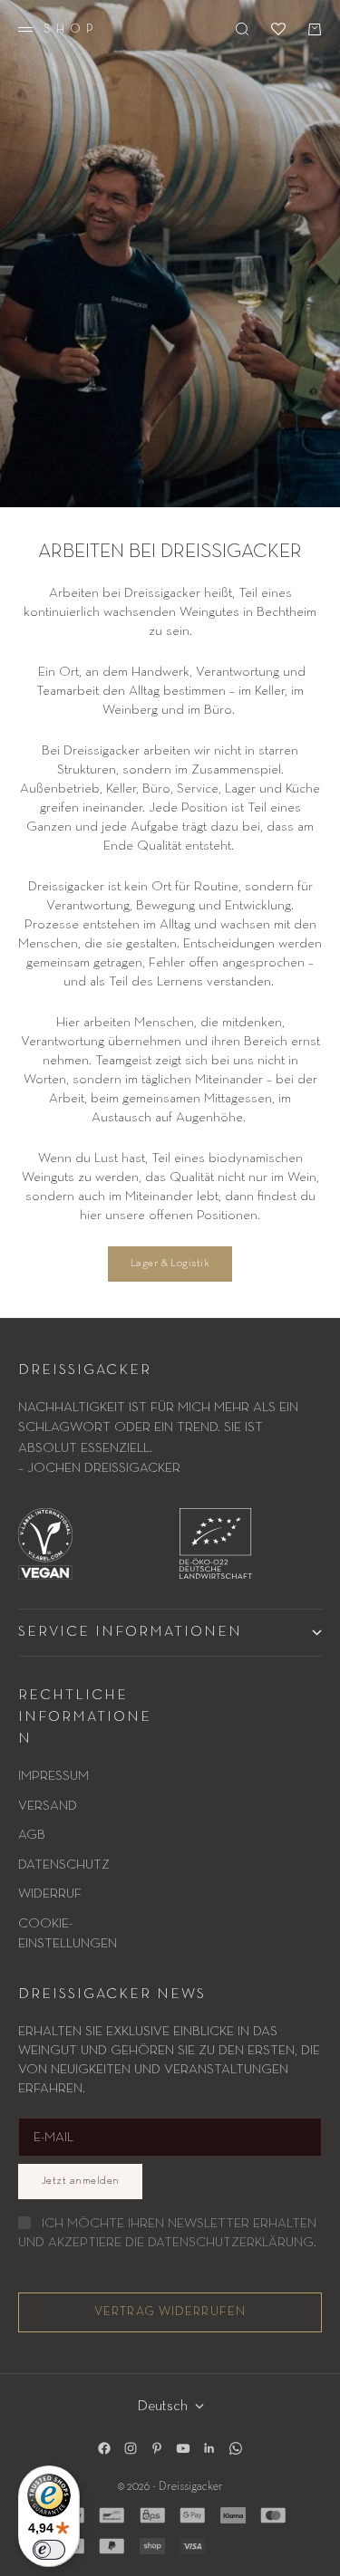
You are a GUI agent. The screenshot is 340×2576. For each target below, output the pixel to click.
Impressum (53, 1776)
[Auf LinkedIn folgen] (209, 2448)
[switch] (49, 2550)
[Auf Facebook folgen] (104, 2448)
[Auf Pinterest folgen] (157, 2448)
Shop (71, 29)
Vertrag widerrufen (170, 2312)
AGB (32, 1835)
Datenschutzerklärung (231, 2242)
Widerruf (50, 1894)
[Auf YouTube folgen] (183, 2448)
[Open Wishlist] (278, 29)
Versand (48, 1806)
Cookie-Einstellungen (68, 1934)
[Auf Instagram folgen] (131, 2448)
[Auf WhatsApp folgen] (236, 2448)
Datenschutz (64, 1865)
